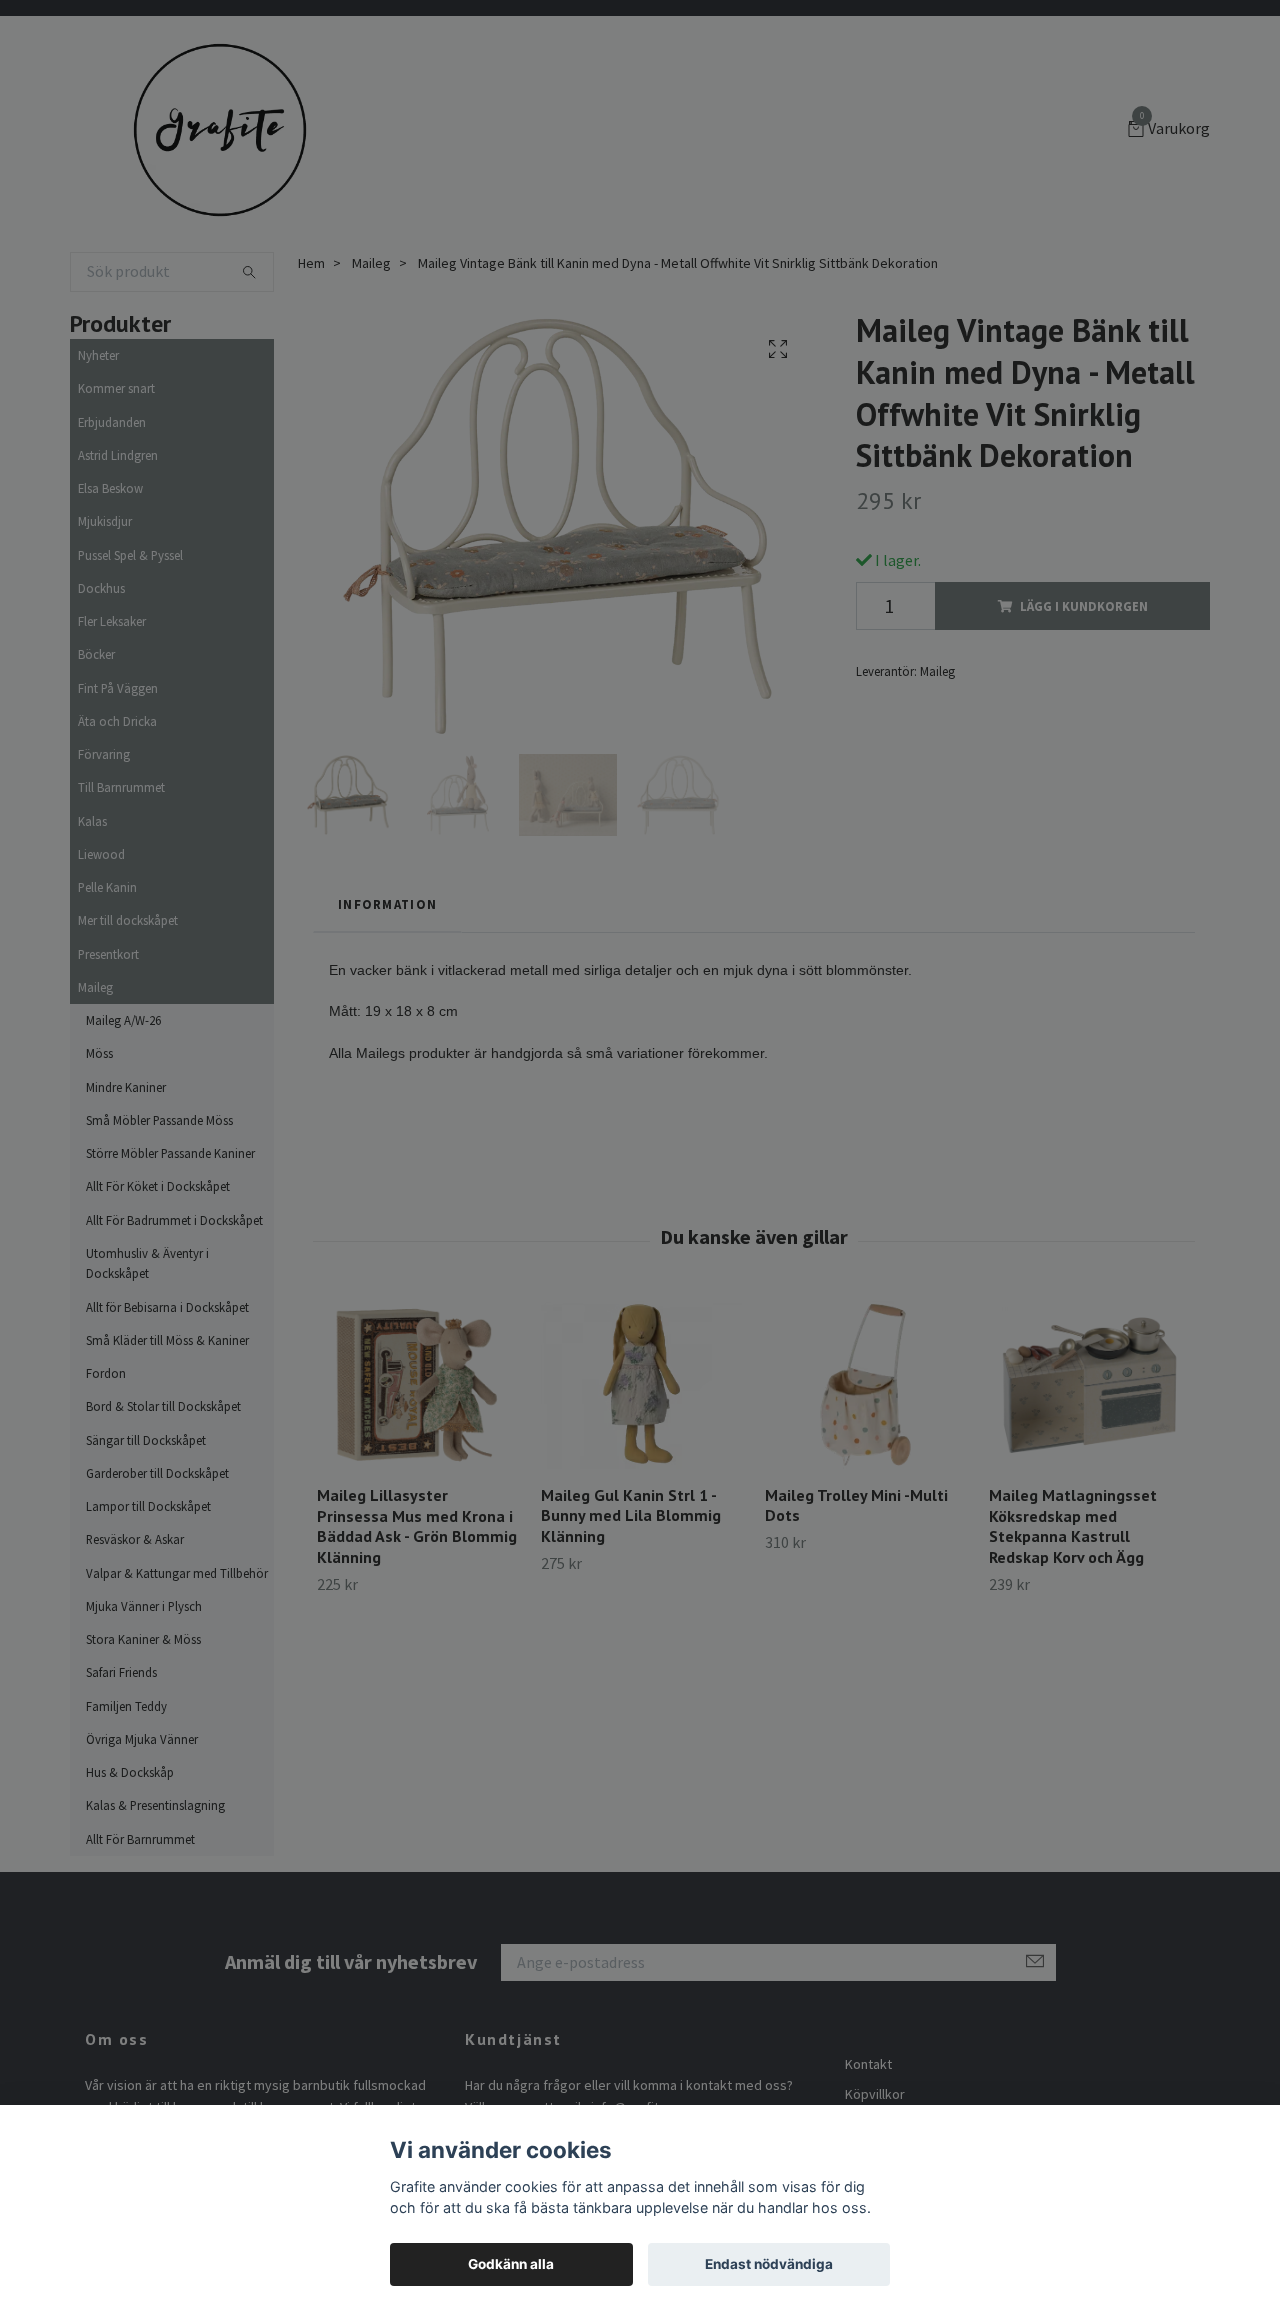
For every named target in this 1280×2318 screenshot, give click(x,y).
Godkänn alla (511, 2264)
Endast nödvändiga (769, 2264)
